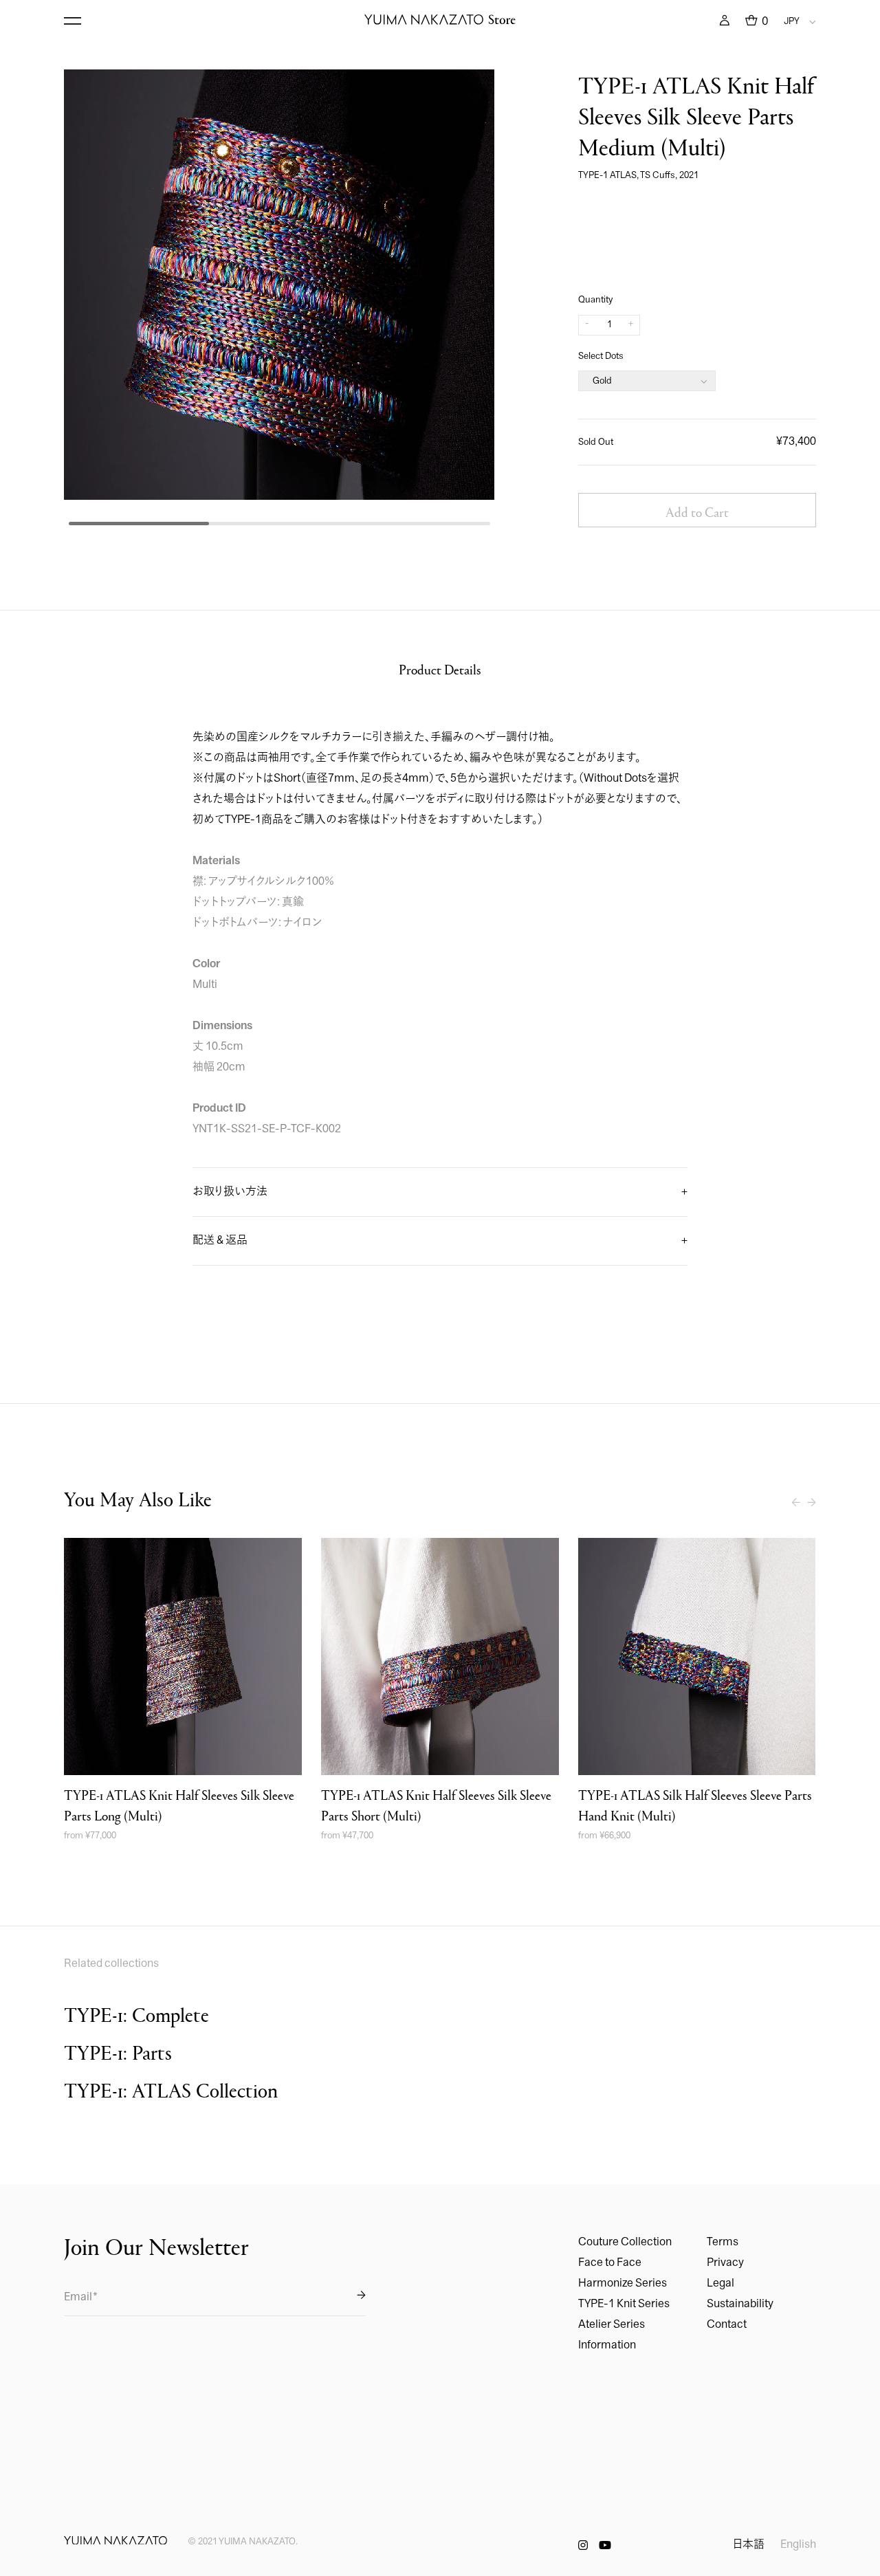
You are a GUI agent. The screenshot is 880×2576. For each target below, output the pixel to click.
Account (725, 21)
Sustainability (740, 2304)
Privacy (725, 2263)
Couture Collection (625, 2243)
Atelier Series (612, 2325)
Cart (757, 21)
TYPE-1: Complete (136, 2014)
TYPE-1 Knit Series (624, 2304)
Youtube (605, 2545)
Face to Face (610, 2263)
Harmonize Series (623, 2284)
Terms (723, 2243)
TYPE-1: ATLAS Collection (171, 2090)
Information (607, 2346)
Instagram (583, 2545)
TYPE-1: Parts (118, 2052)
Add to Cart (697, 511)
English (798, 2545)
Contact (727, 2325)
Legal (720, 2284)
